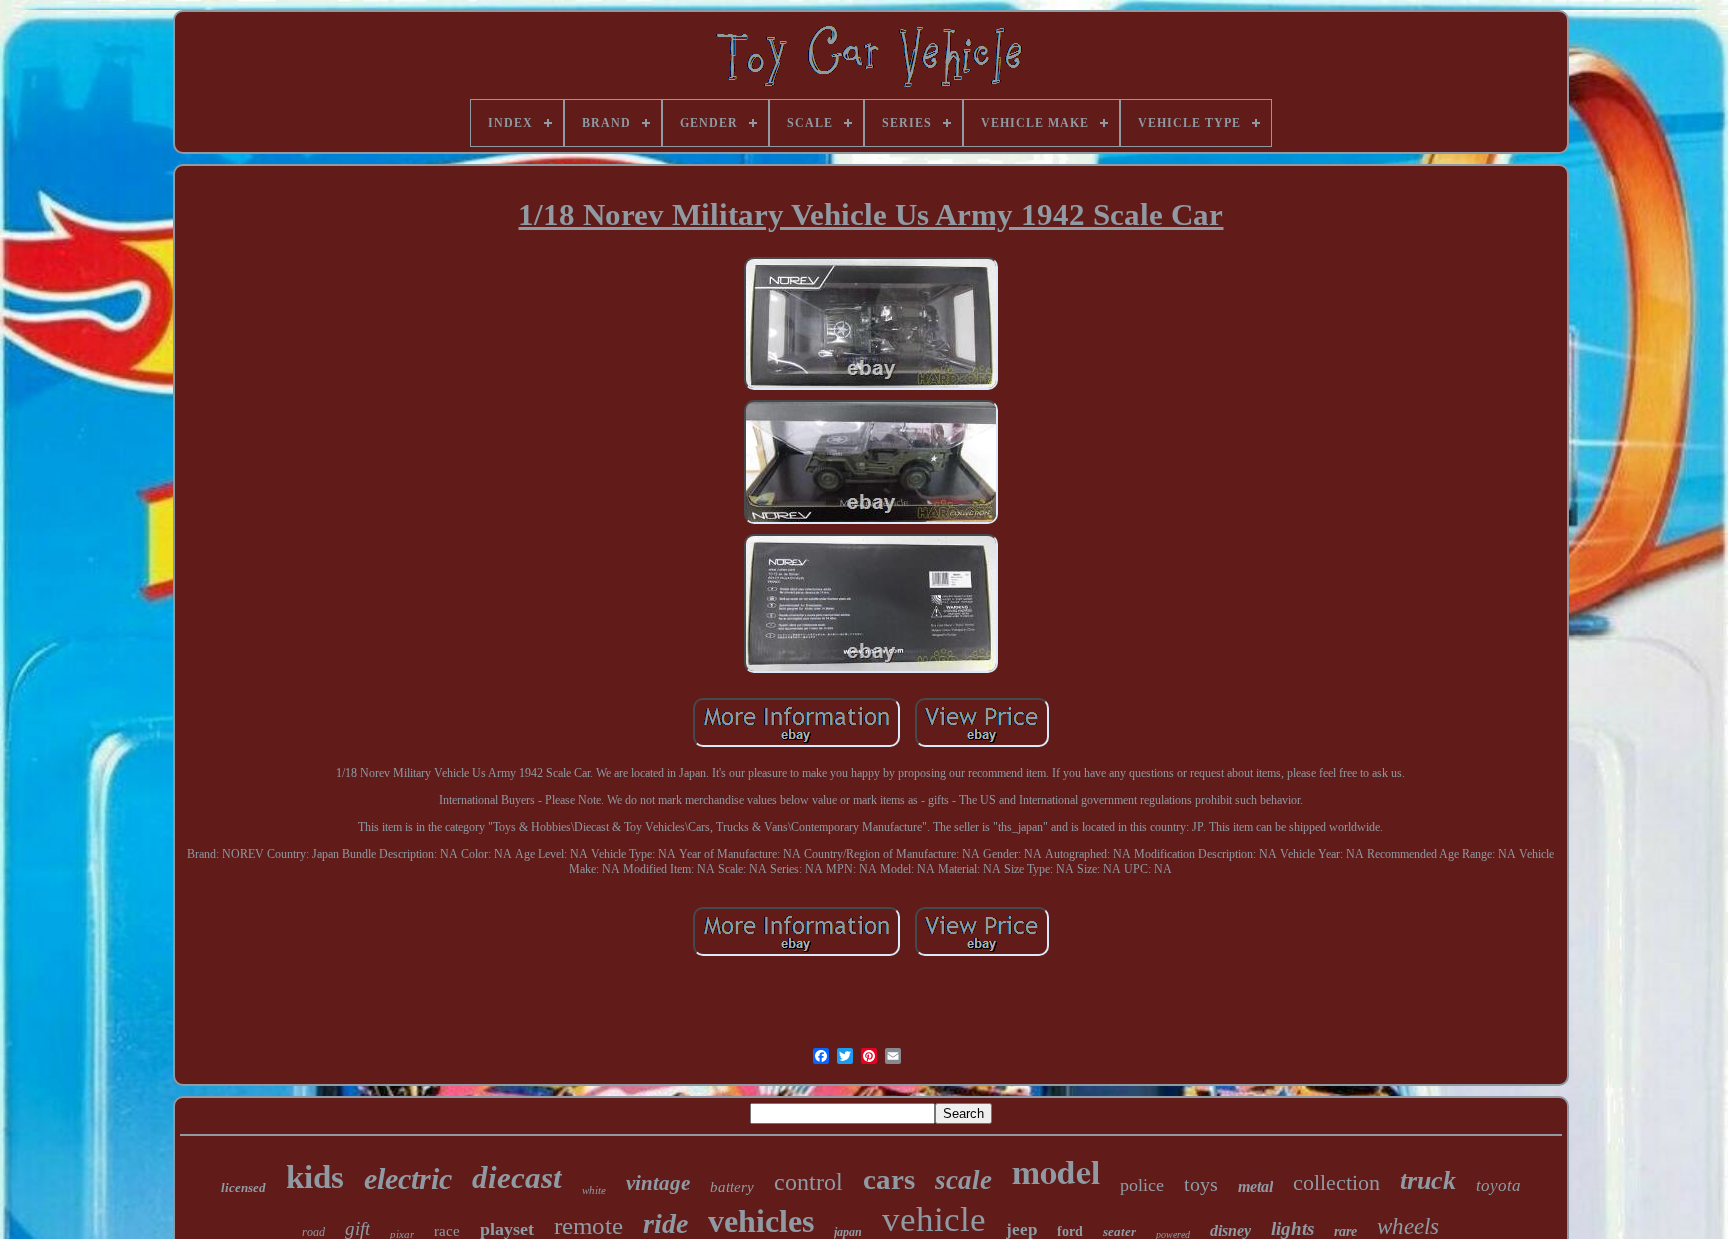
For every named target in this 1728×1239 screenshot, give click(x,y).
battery (732, 1187)
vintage (658, 1183)
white (594, 1190)
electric (408, 1178)
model (1056, 1171)
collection (1336, 1182)
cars (889, 1179)
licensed (243, 1187)
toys (1201, 1184)
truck (1428, 1180)
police (1142, 1185)
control (808, 1182)
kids (315, 1177)
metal (1255, 1186)
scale (963, 1180)
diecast (517, 1177)
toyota (1498, 1185)
